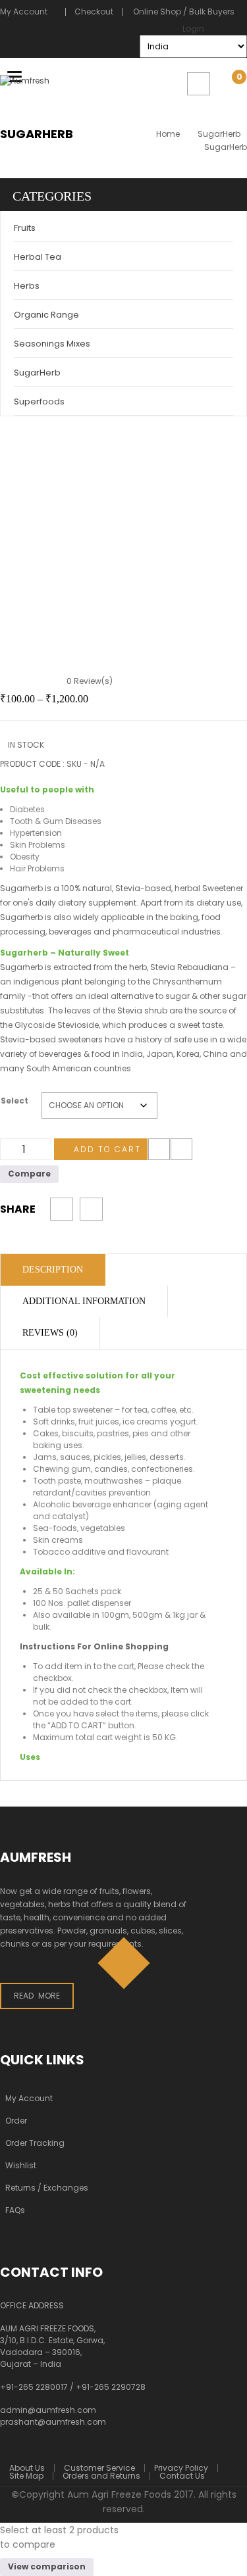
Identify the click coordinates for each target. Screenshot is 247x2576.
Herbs (27, 286)
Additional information (84, 1301)
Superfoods (39, 401)
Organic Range (46, 315)
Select (14, 1101)
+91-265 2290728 (111, 2387)
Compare (181, 1149)
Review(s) (90, 681)
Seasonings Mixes (52, 344)
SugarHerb (219, 134)
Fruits (25, 228)
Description (53, 1270)
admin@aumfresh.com (48, 2410)
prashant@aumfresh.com (53, 2422)
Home (168, 134)
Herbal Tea (38, 257)
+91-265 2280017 (34, 2387)
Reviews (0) (50, 1333)
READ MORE (37, 1996)
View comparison (47, 2566)
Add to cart (107, 1149)
